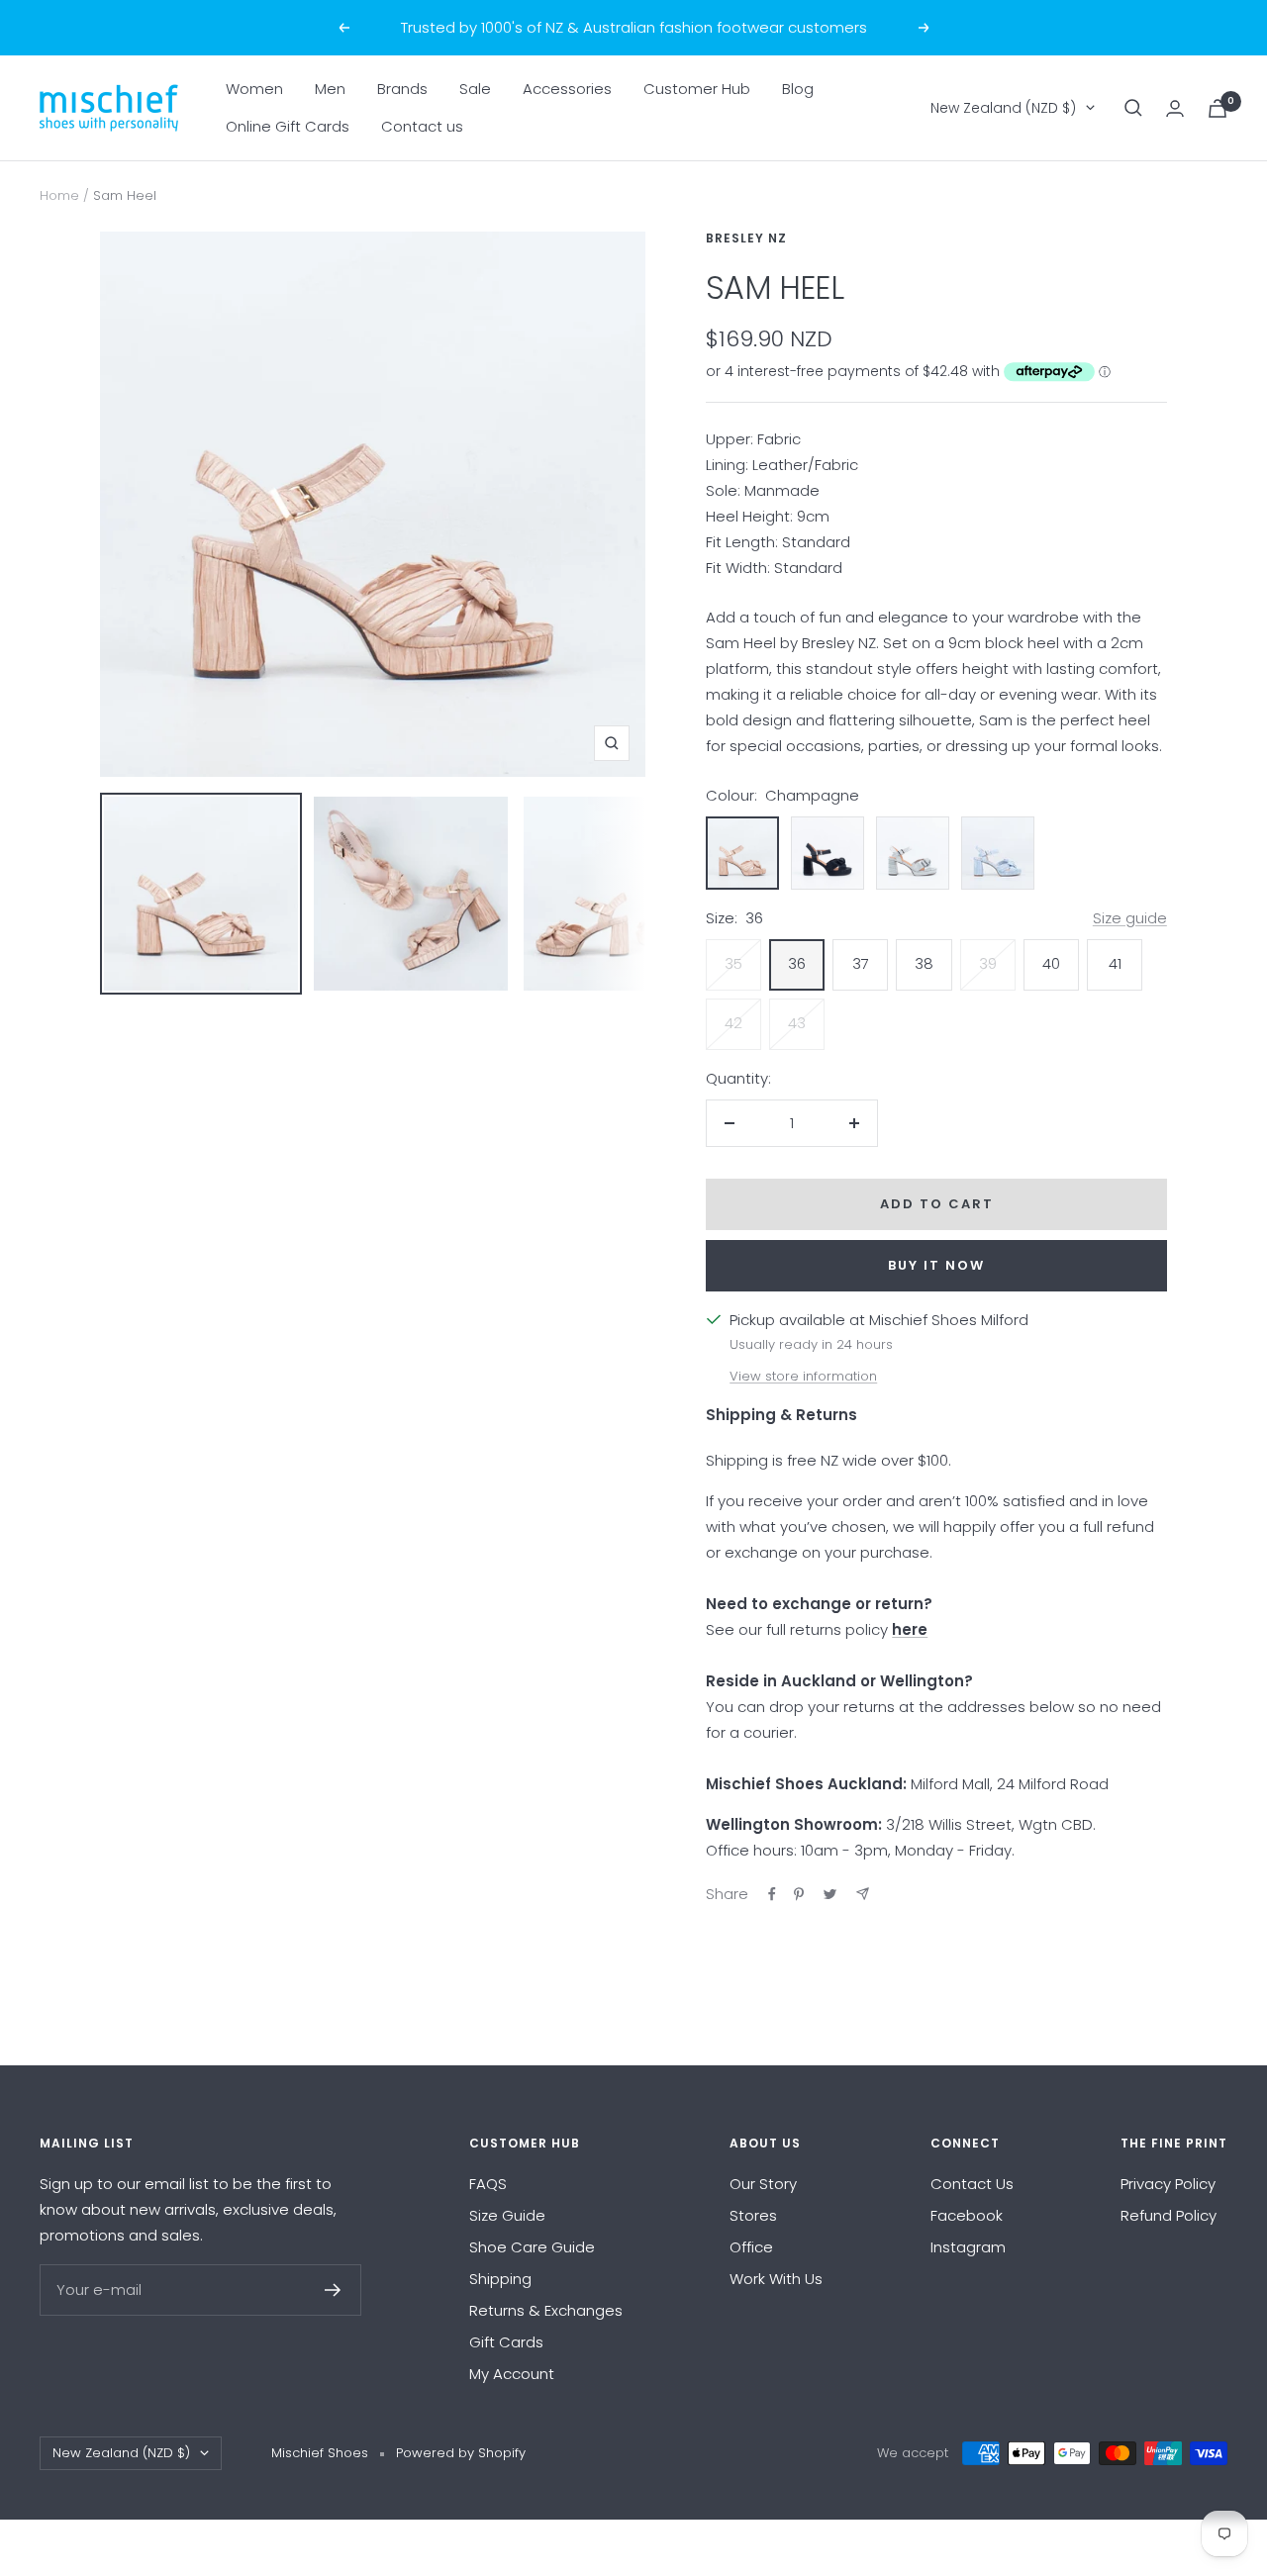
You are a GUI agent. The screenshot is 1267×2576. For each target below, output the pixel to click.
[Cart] (1218, 108)
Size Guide (507, 2215)
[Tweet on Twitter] (830, 1894)
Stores (753, 2215)
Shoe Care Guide (532, 2247)
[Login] (1175, 108)
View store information (803, 1376)
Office (751, 2247)
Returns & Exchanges (546, 2310)
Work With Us (776, 2279)
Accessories (567, 89)
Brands (402, 89)
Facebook (967, 2215)
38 (924, 963)
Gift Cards (506, 2342)
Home (59, 195)
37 (861, 963)
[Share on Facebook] (772, 1894)
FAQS (488, 2184)
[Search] (1133, 108)
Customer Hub (697, 89)
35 (733, 963)
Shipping (500, 2279)
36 (797, 963)
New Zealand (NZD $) (1003, 108)
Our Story (763, 2184)
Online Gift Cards (288, 126)
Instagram (968, 2247)
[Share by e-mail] (863, 1894)
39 (988, 963)
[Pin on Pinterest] (799, 1894)
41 (1115, 963)
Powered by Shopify (461, 2453)
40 (1051, 963)
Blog (798, 89)
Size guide (1130, 918)
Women (254, 89)
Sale (475, 89)
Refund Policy (1169, 2215)
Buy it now (936, 1265)
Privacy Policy (1168, 2184)
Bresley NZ (746, 238)
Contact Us (972, 2184)
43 (797, 1023)
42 (733, 1023)
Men (330, 89)
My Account (512, 2374)
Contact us (422, 126)
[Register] (333, 2290)
